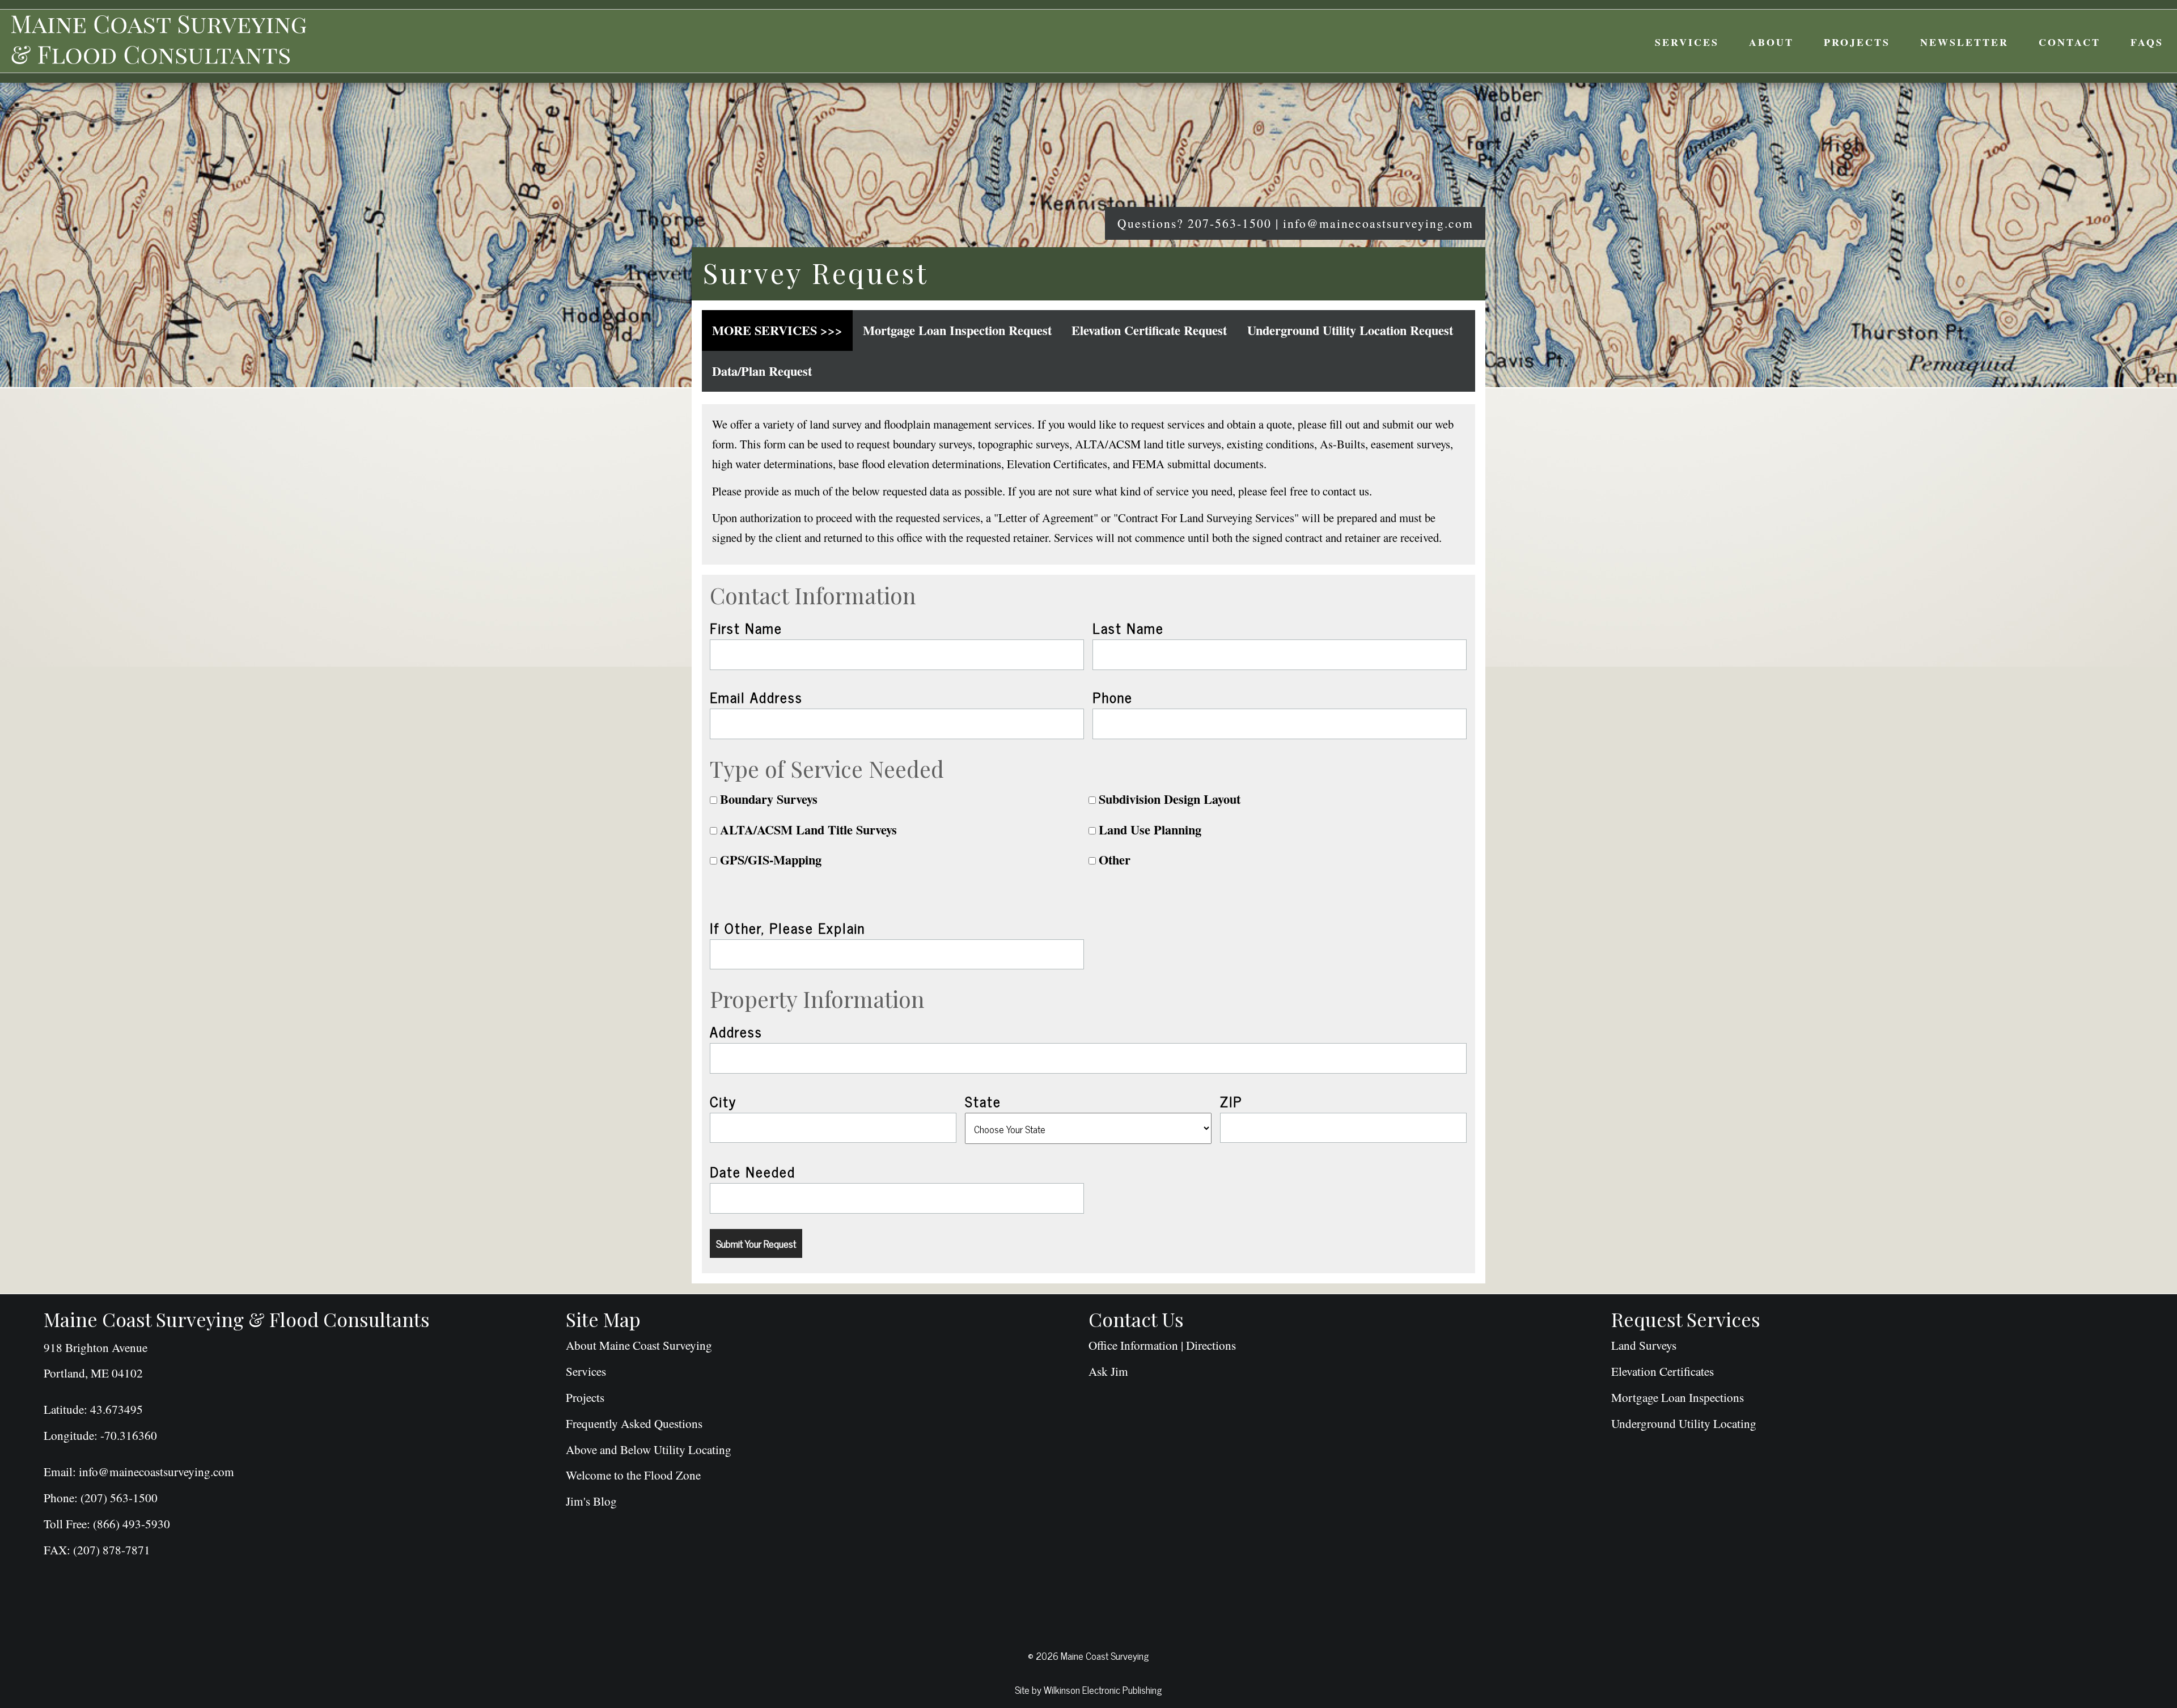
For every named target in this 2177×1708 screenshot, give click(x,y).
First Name (746, 628)
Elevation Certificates (1663, 1371)
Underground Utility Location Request (1350, 330)
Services (1687, 42)
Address (736, 1031)
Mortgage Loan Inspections (1678, 1397)
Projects (1857, 42)
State (983, 1101)
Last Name (1128, 628)
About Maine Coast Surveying (639, 1345)
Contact (2070, 42)
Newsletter (1964, 42)
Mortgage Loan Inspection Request (957, 330)
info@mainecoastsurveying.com (1378, 223)
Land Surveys (1644, 1345)
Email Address (756, 697)
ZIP (1231, 1101)
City (723, 1101)
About (1771, 42)
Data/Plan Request (762, 371)
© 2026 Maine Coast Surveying (1088, 1655)
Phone (1113, 697)
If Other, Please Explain (787, 927)
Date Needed (753, 1171)
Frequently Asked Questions (634, 1423)
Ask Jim (1108, 1371)
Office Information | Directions (1162, 1345)
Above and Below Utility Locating (649, 1450)
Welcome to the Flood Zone (633, 1475)
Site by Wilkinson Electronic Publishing (1088, 1689)
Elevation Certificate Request (1149, 330)
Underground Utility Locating (1684, 1423)
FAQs (2147, 42)
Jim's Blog (591, 1501)
